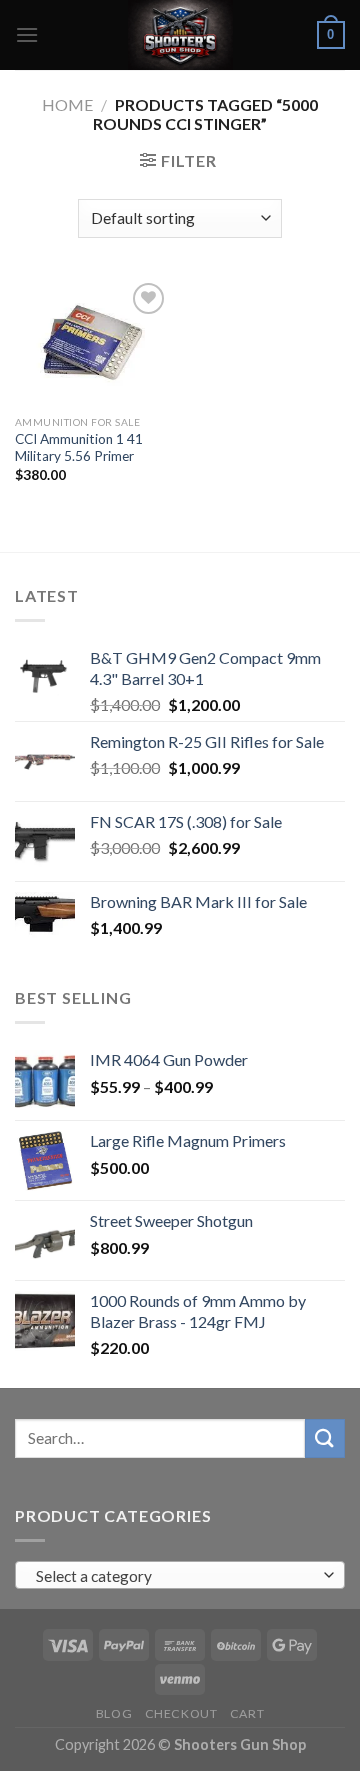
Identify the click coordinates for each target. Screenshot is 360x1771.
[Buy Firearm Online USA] (180, 35)
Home (67, 104)
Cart (247, 1713)
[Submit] (325, 1438)
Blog (114, 1713)
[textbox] (175, 1576)
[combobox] (180, 1575)
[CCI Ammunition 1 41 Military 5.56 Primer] (92, 341)
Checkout (181, 1713)
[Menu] (27, 34)
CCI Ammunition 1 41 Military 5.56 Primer (79, 448)
